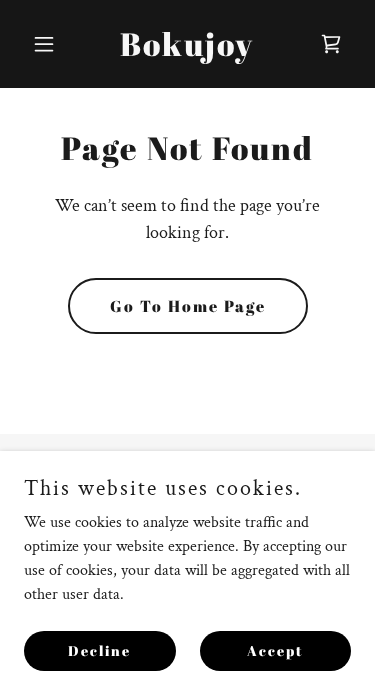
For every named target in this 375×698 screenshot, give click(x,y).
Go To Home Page (188, 306)
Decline (99, 650)
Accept (275, 650)
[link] (187, 51)
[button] (48, 44)
